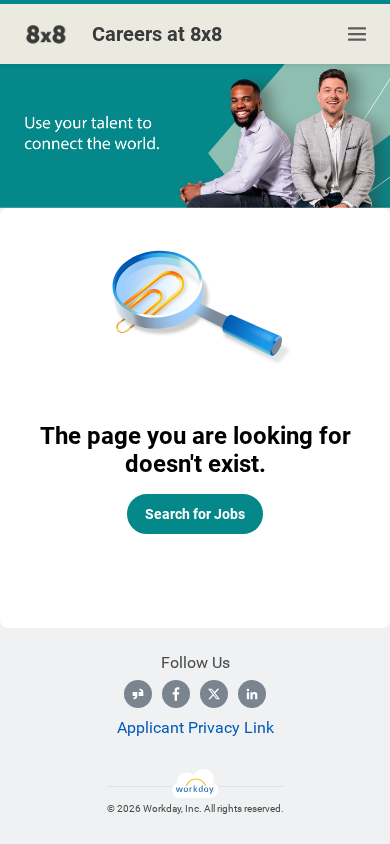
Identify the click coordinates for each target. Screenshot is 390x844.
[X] (214, 694)
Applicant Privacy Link (195, 727)
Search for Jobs (195, 514)
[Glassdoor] (138, 694)
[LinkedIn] (252, 694)
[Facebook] (176, 694)
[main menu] (357, 34)
